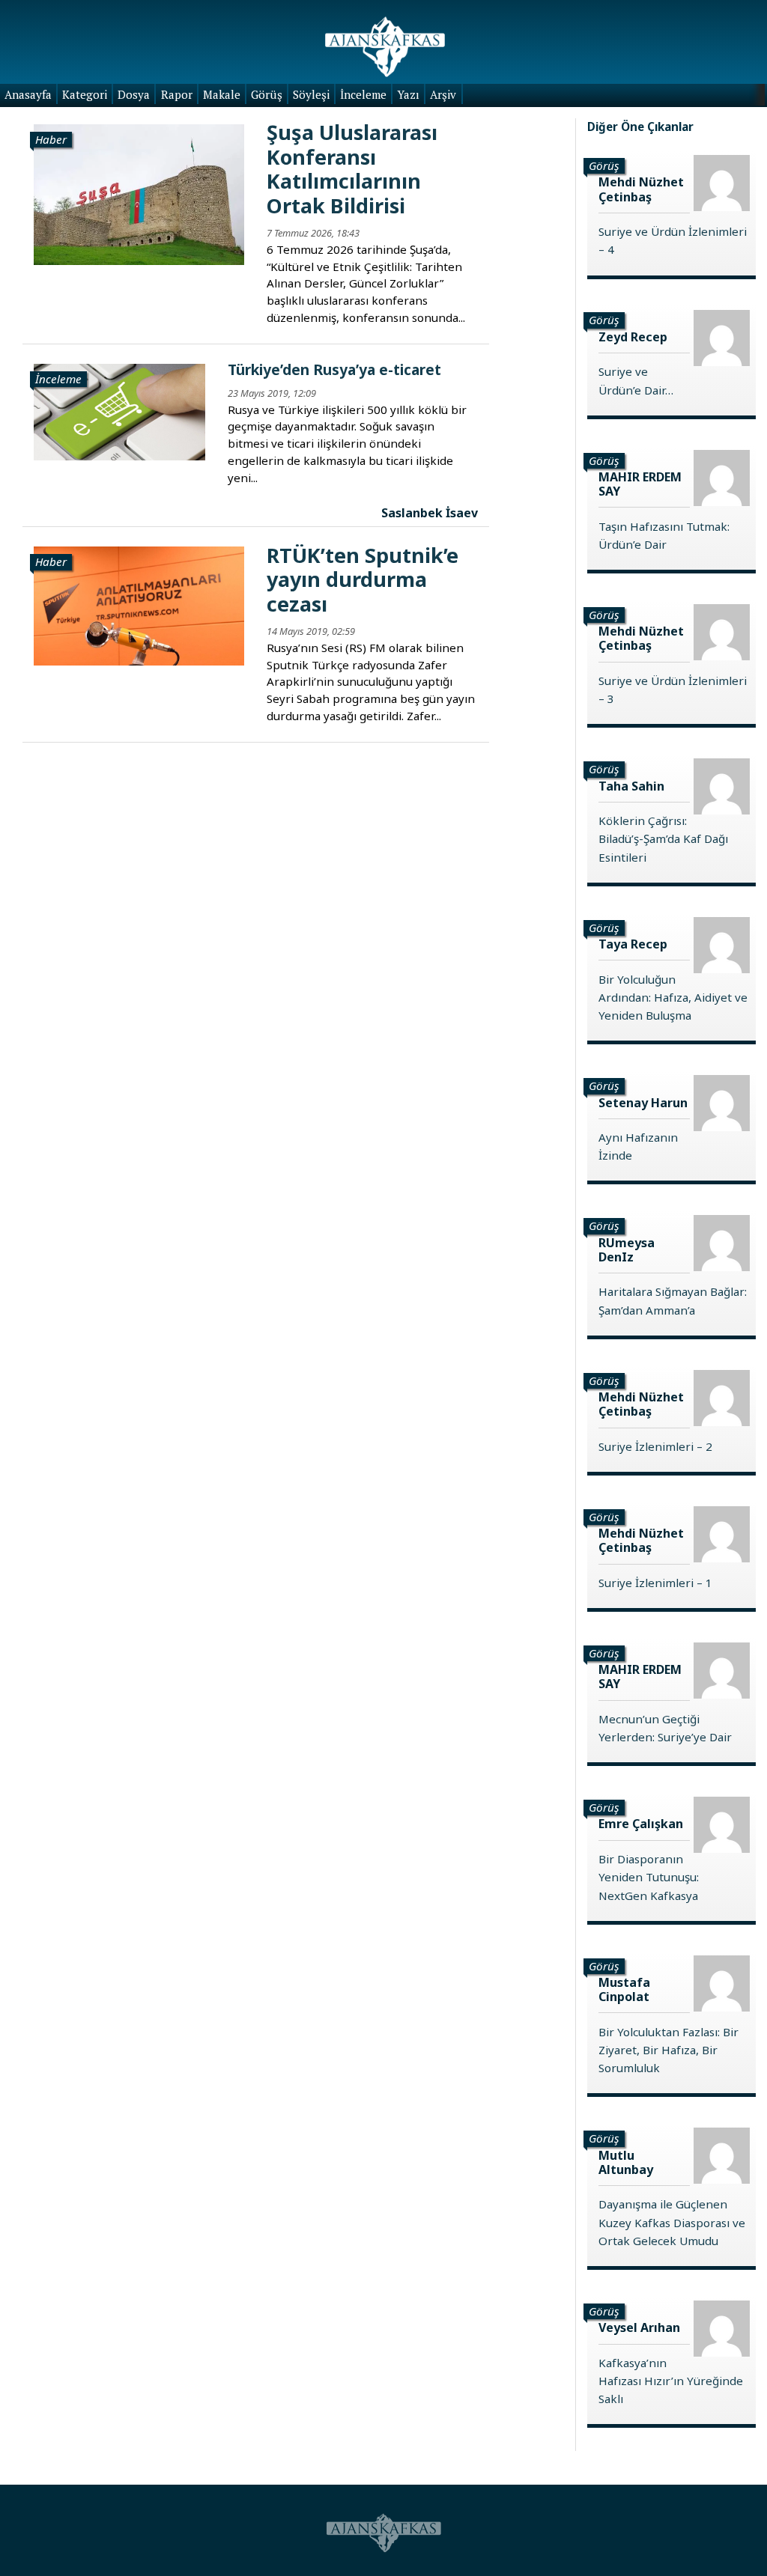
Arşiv (443, 94)
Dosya (134, 94)
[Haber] (139, 193)
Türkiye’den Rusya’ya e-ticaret (334, 369)
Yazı (408, 94)
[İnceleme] (119, 411)
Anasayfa (28, 94)
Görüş (267, 94)
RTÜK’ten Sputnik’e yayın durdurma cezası (363, 579)
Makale (222, 94)
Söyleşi (311, 94)
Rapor (177, 94)
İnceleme (363, 94)
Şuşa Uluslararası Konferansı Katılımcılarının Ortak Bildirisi (352, 168)
